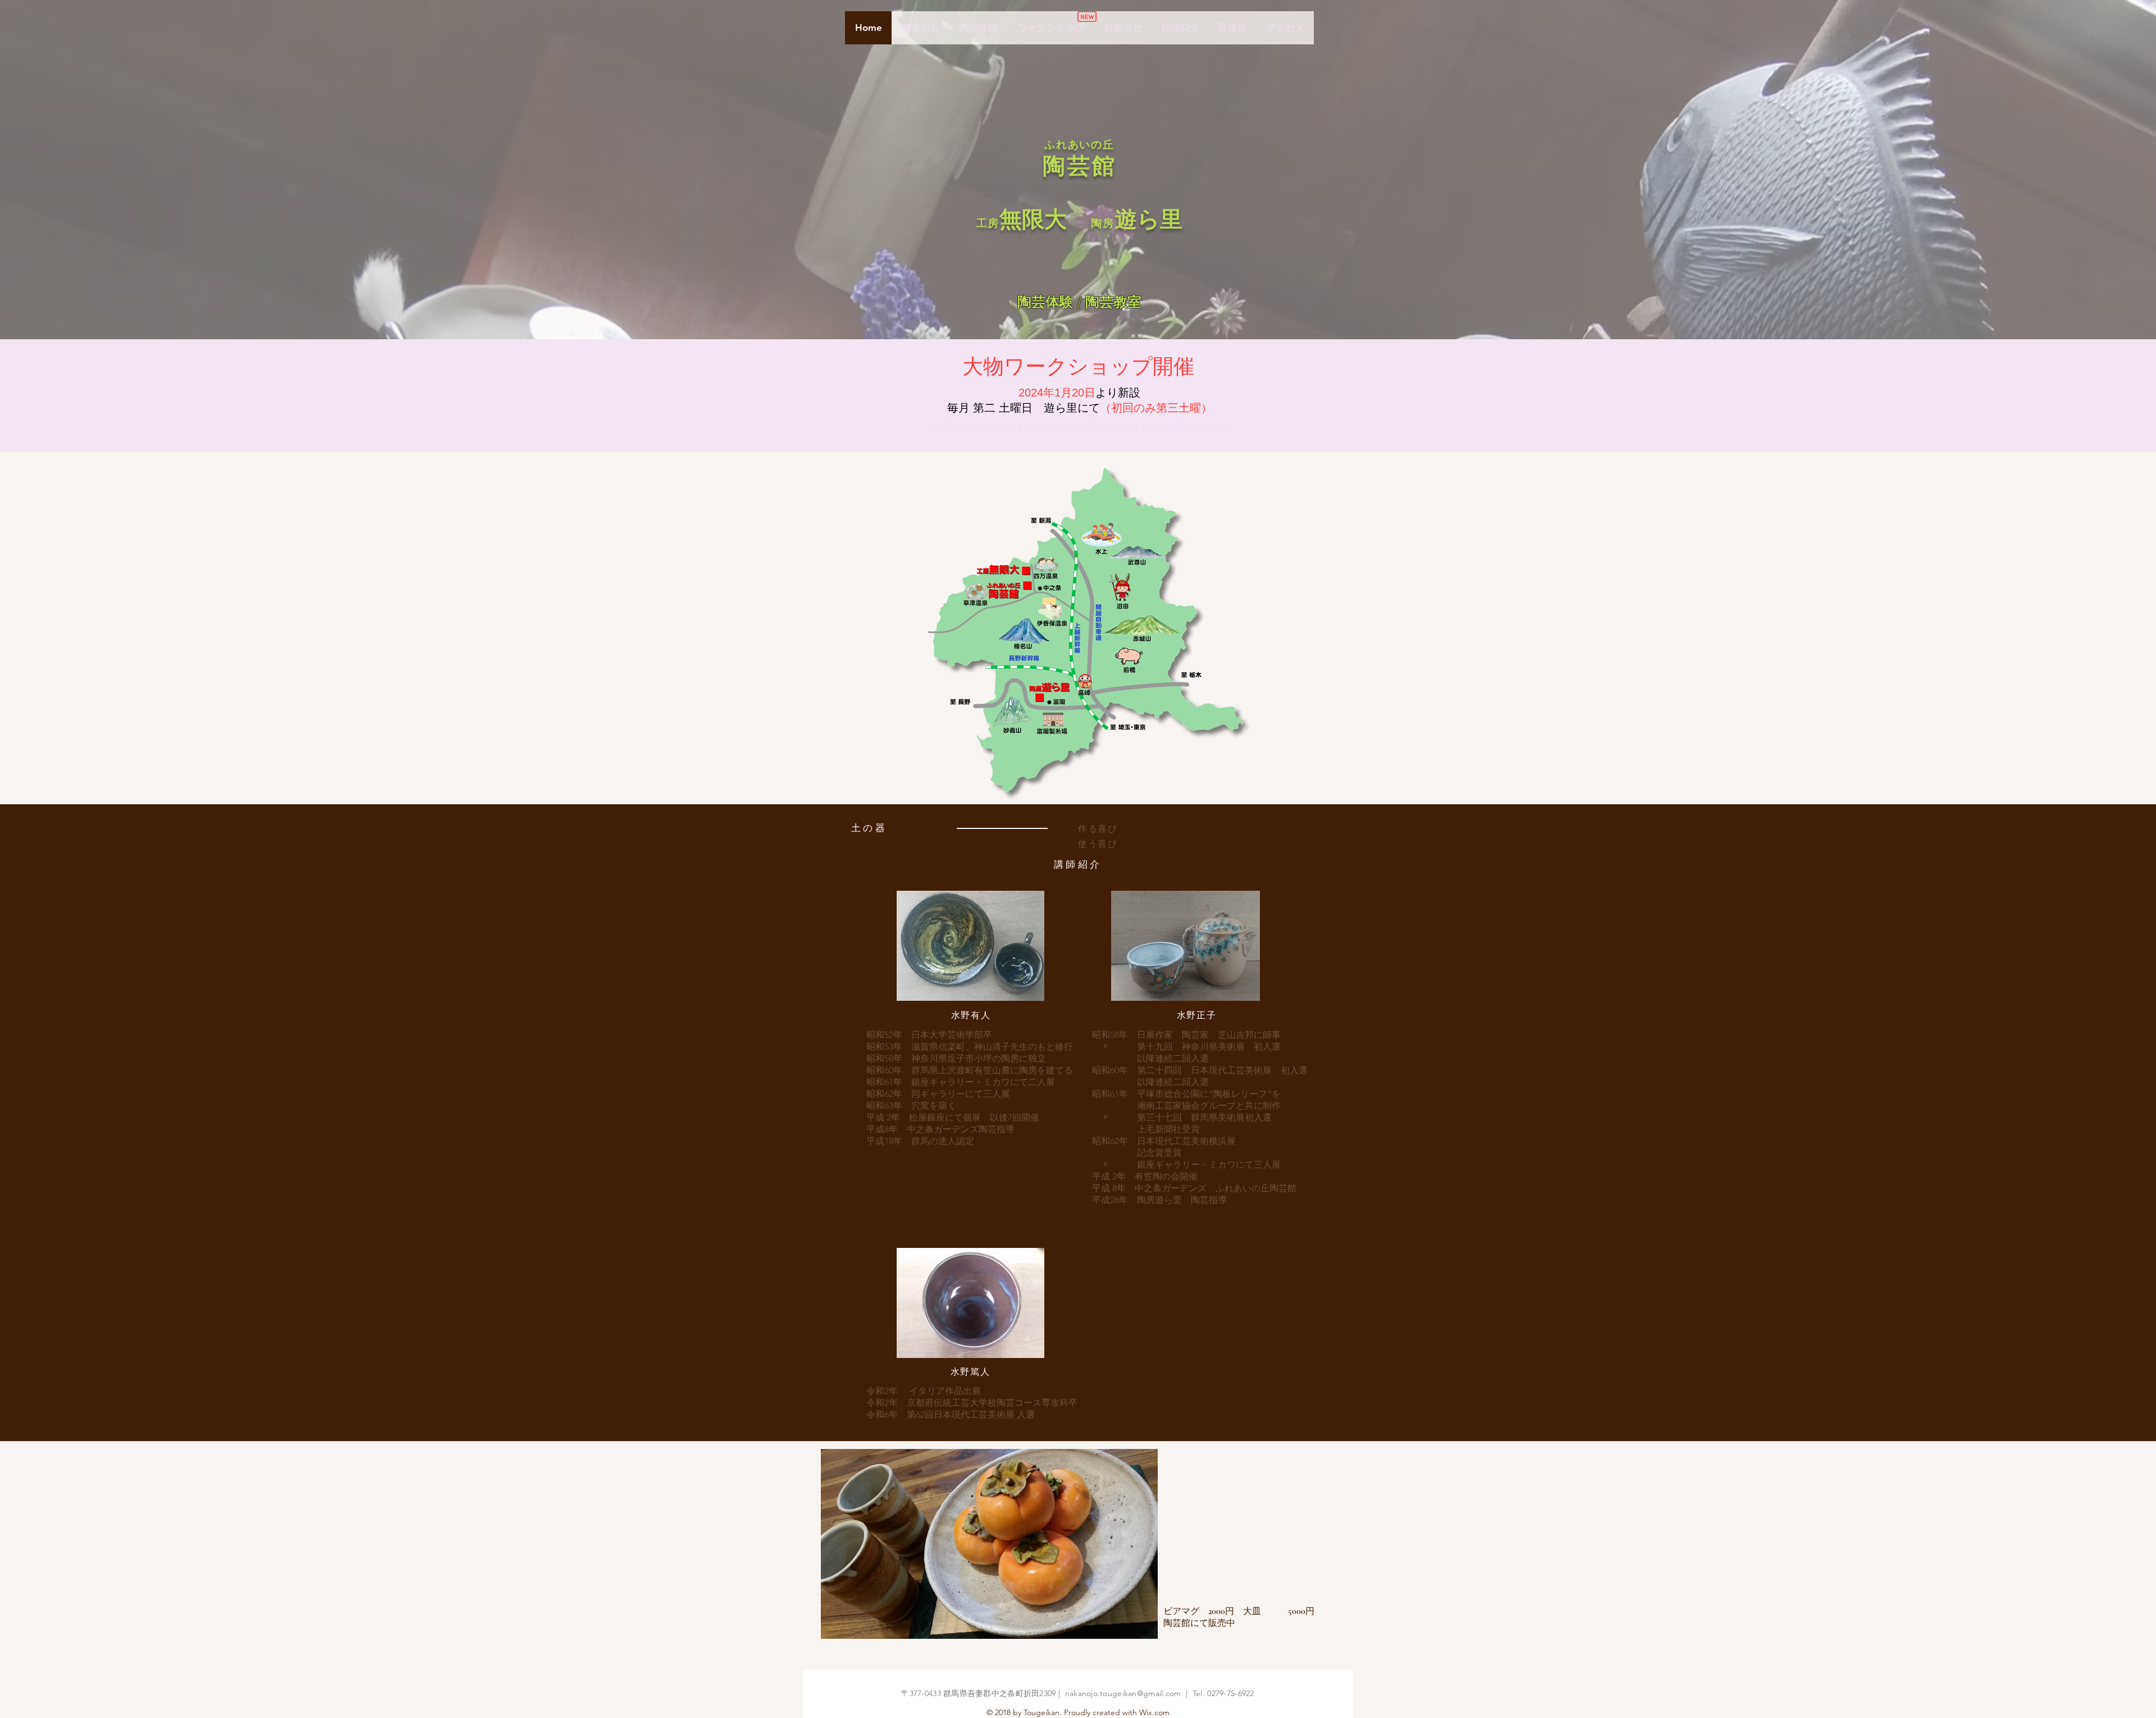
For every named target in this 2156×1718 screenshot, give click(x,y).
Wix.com (1154, 1712)
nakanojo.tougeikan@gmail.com (1123, 1693)
